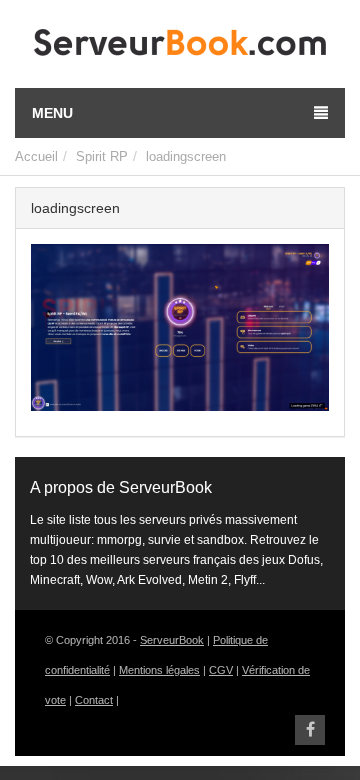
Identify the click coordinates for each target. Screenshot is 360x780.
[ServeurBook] (180, 47)
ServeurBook (172, 640)
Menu (52, 113)
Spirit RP (102, 156)
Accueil (36, 156)
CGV (221, 670)
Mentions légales (159, 670)
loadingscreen (186, 156)
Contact (94, 700)
